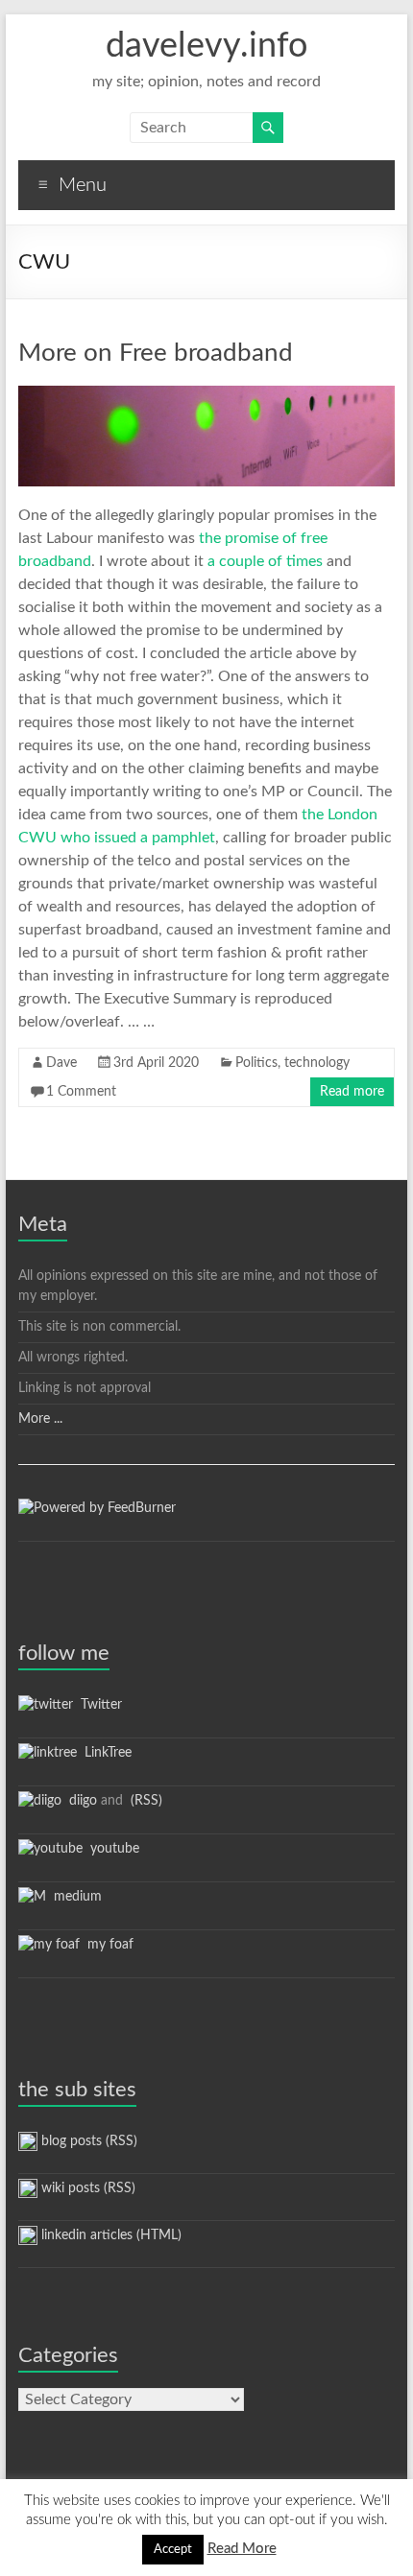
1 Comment (81, 1092)
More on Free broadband (156, 353)
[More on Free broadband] (206, 395)
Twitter (97, 1705)
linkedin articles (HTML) (109, 2235)
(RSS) (145, 1801)
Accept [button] (173, 2550)
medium (74, 1897)
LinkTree (104, 1753)
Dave (61, 1063)
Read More (242, 2549)
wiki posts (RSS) (86, 2188)
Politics (256, 1063)
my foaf (107, 1945)
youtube (111, 1849)
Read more (352, 1092)
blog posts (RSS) (87, 2141)
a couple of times (265, 561)
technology (317, 1063)
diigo (79, 1801)
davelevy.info (206, 46)
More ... (40, 1419)
